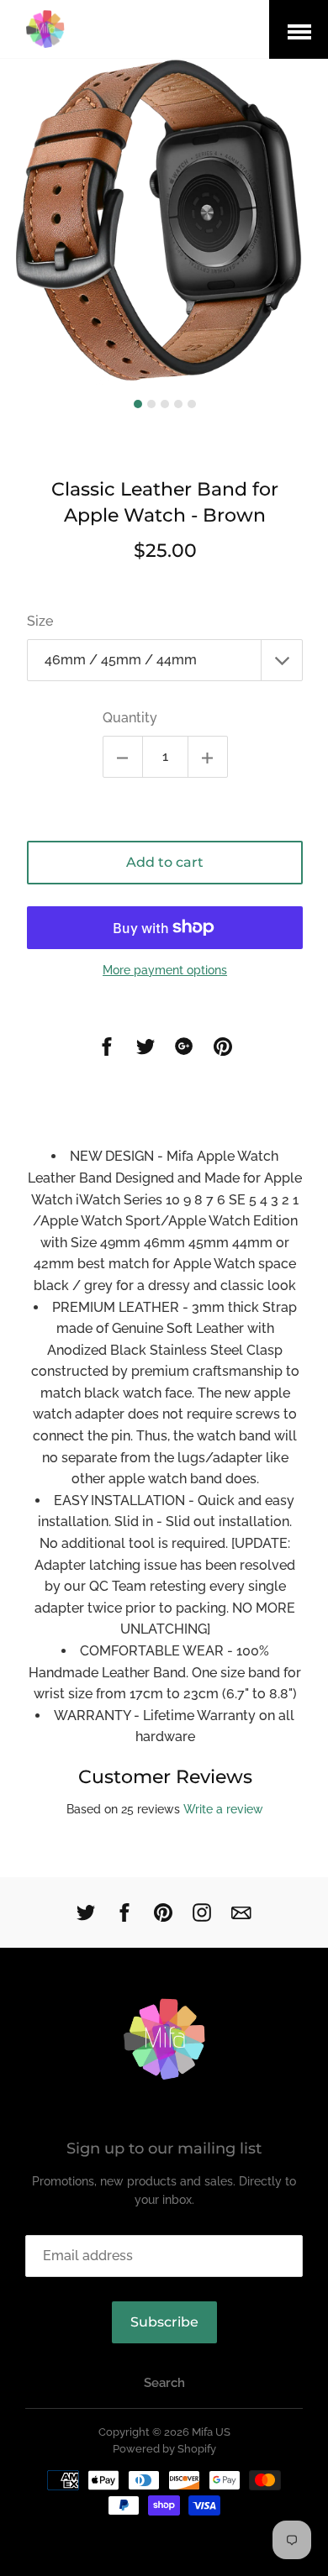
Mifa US (211, 2432)
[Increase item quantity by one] (208, 757)
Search (164, 2383)
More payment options (165, 970)
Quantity (130, 718)
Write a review (223, 1809)
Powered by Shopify (164, 2449)
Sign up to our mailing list (164, 2148)
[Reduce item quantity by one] (123, 757)
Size (40, 621)
